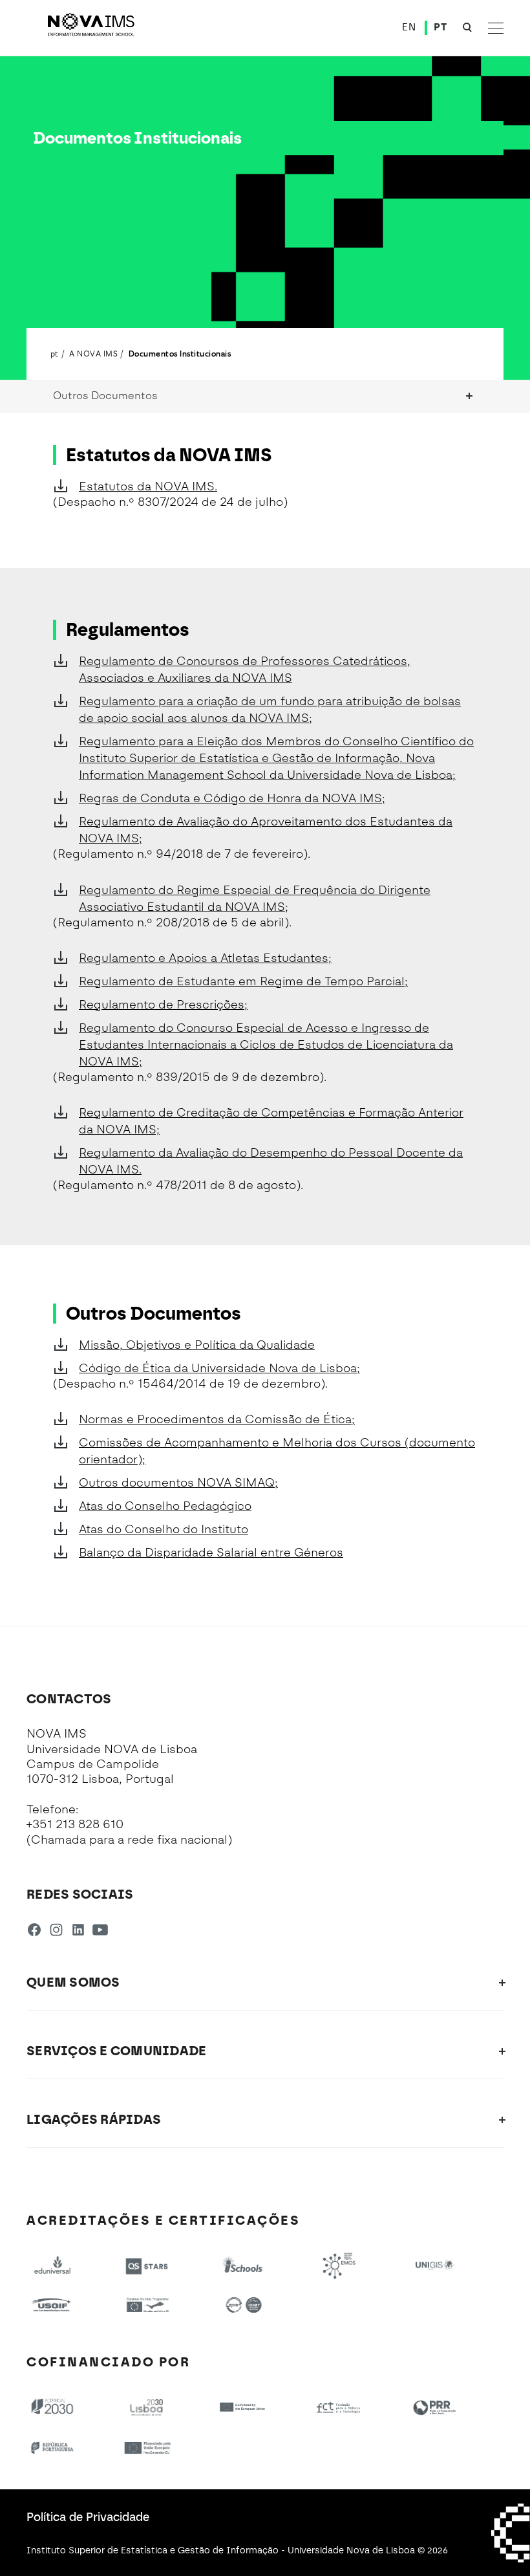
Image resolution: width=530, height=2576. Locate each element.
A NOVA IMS (93, 353)
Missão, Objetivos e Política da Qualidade (197, 1345)
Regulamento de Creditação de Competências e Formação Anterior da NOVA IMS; (271, 1121)
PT (440, 27)
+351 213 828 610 (75, 1824)
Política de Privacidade (88, 2517)
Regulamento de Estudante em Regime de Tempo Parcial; (243, 981)
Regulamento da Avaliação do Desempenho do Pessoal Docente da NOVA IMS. (271, 1161)
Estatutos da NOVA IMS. (148, 486)
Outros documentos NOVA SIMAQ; (178, 1483)
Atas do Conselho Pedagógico (165, 1506)
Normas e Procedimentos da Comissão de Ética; (217, 1419)
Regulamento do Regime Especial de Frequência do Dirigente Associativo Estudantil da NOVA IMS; (255, 899)
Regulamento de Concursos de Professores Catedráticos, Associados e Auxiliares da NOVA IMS (245, 670)
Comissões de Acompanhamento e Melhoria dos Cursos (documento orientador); (277, 1451)
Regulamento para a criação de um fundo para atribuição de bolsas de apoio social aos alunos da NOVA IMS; (270, 710)
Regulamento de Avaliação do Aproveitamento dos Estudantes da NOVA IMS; (266, 830)
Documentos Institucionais (180, 353)
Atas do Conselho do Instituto (164, 1529)
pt (55, 353)
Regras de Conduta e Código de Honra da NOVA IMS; (232, 798)
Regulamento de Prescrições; (163, 1005)
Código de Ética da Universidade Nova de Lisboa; (219, 1368)
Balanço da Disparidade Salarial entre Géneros (211, 1553)
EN (409, 27)
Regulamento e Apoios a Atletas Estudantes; (205, 958)
